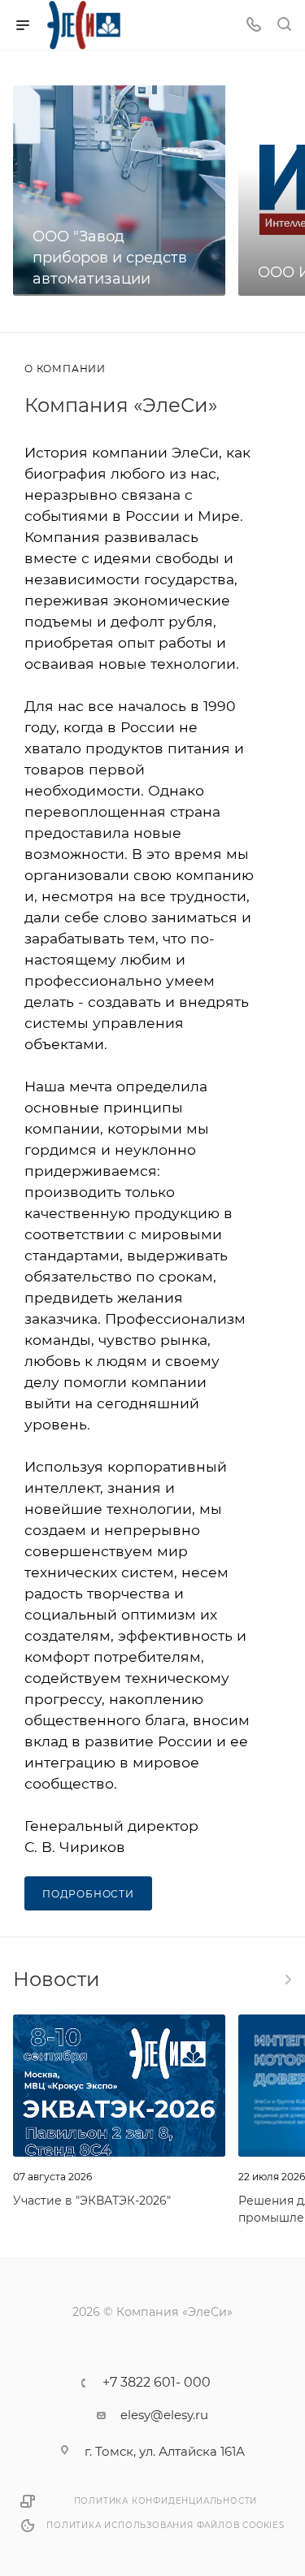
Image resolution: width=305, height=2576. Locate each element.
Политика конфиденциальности (166, 2501)
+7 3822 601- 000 (157, 2383)
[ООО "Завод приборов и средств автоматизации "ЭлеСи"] (119, 190)
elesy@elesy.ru (164, 2415)
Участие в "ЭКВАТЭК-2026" (92, 2201)
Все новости (287, 1980)
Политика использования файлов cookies (166, 2525)
